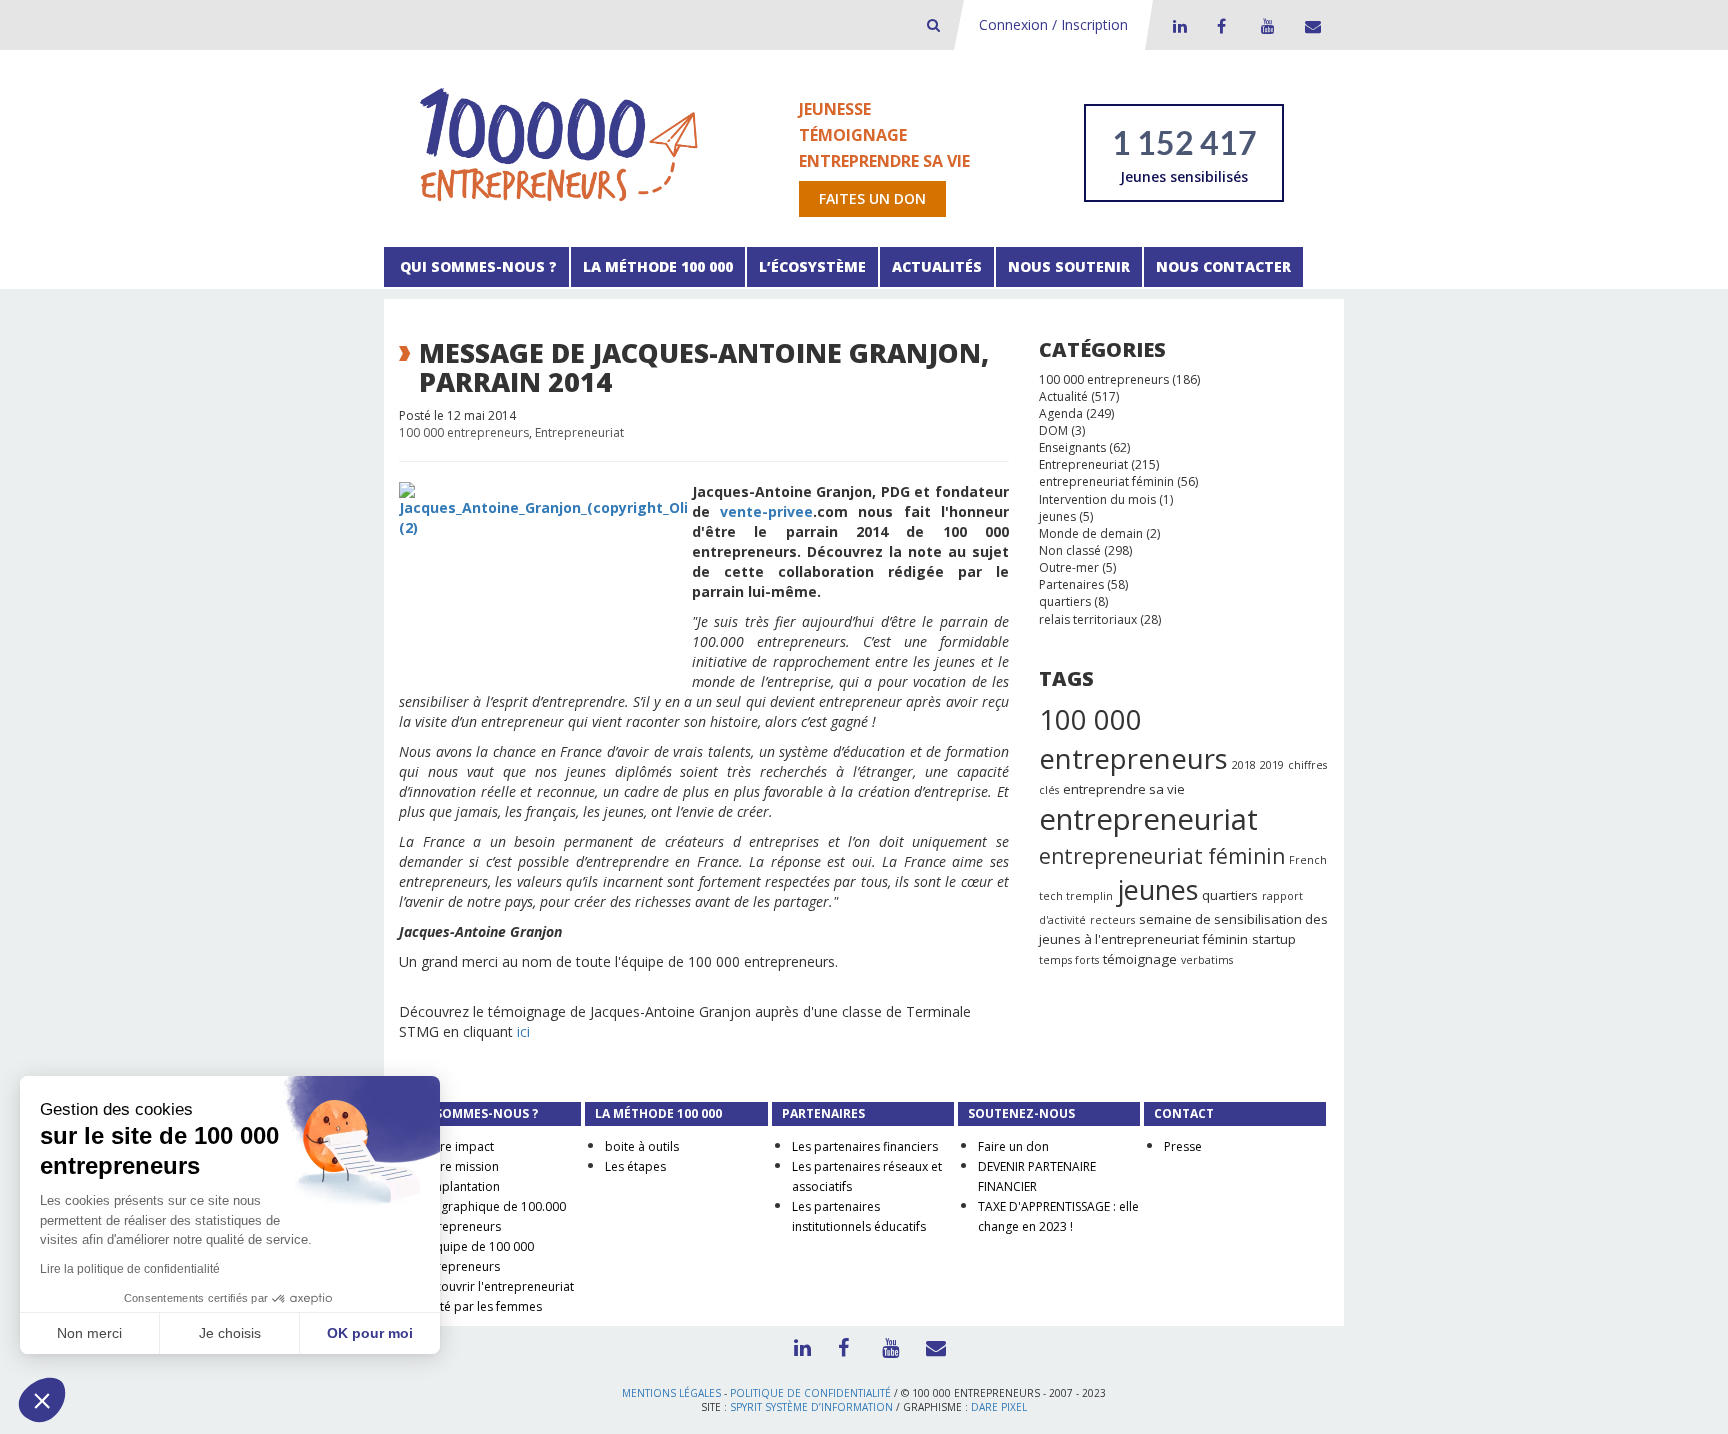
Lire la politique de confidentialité (130, 1269)
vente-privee (766, 511)
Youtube (1265, 26)
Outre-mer (1069, 567)
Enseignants (1072, 447)
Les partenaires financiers (865, 1146)
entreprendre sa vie (1124, 789)
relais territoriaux (1088, 619)
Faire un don (1013, 1146)
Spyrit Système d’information (811, 1407)
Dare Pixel (999, 1407)
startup (1274, 939)
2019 (1272, 765)
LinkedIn (1177, 26)
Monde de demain (1091, 533)
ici (523, 1031)
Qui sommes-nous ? (476, 266)
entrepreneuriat (1148, 819)
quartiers (1065, 601)
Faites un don (872, 198)
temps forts (1069, 960)
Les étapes (635, 1166)
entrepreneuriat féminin (1106, 481)
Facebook (1221, 26)
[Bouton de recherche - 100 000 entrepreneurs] (933, 24)
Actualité (1063, 396)
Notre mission (459, 1166)
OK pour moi (370, 1333)
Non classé (1070, 550)
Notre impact (456, 1146)
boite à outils (642, 1146)
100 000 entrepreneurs (464, 432)
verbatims (1207, 960)
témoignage (1140, 959)
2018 (1244, 765)
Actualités (937, 266)
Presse (1183, 1146)
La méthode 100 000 (658, 266)
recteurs (1112, 920)
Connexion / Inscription (1053, 24)
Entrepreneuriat (579, 432)
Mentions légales (671, 1393)
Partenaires (1071, 584)
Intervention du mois (1097, 499)
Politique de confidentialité (810, 1393)
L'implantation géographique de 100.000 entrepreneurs (492, 1206)
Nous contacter (1223, 266)
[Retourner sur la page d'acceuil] (559, 143)
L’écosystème (812, 266)
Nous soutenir (1069, 266)
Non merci (89, 1333)
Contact (1309, 26)
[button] (42, 1400)
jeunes (1057, 516)
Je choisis (230, 1333)
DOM (1053, 430)
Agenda (1061, 413)
